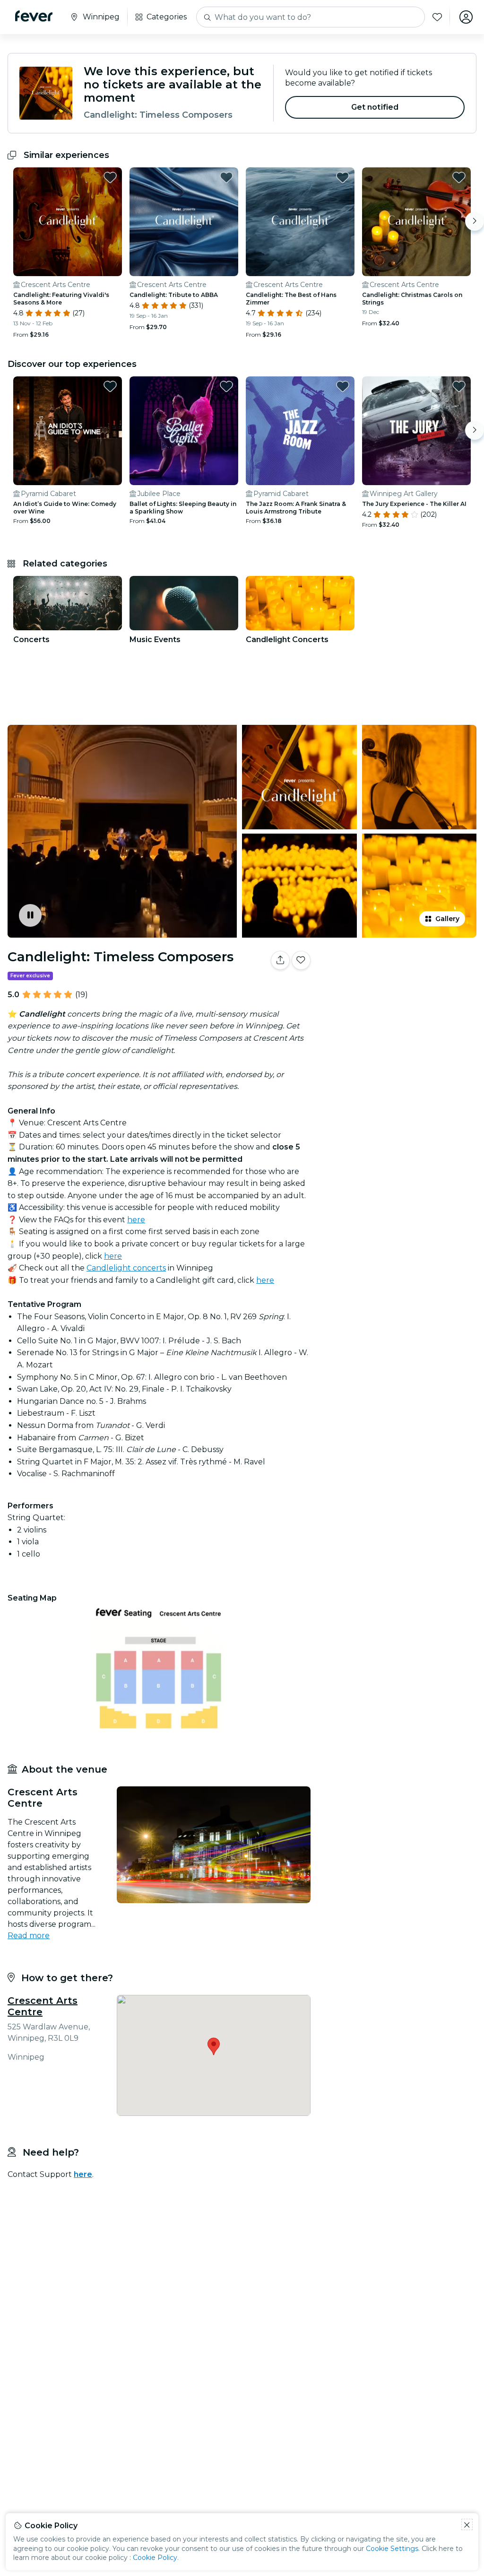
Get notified (375, 107)
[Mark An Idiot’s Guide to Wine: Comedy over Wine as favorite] (110, 386)
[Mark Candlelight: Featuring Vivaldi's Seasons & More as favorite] (110, 177)
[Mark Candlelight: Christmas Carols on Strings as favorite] (459, 177)
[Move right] (475, 221)
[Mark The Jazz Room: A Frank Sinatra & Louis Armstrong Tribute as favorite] (343, 386)
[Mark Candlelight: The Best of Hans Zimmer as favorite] (343, 177)
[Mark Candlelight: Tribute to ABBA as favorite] (226, 177)
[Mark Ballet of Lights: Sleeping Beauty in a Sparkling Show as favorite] (226, 386)
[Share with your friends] (280, 960)
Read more (29, 1936)
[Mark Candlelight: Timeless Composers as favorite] (301, 960)
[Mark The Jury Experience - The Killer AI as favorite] (459, 386)
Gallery (447, 919)
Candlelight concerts (126, 1268)
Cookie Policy (155, 2558)
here (136, 1220)
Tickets (399, 990)
